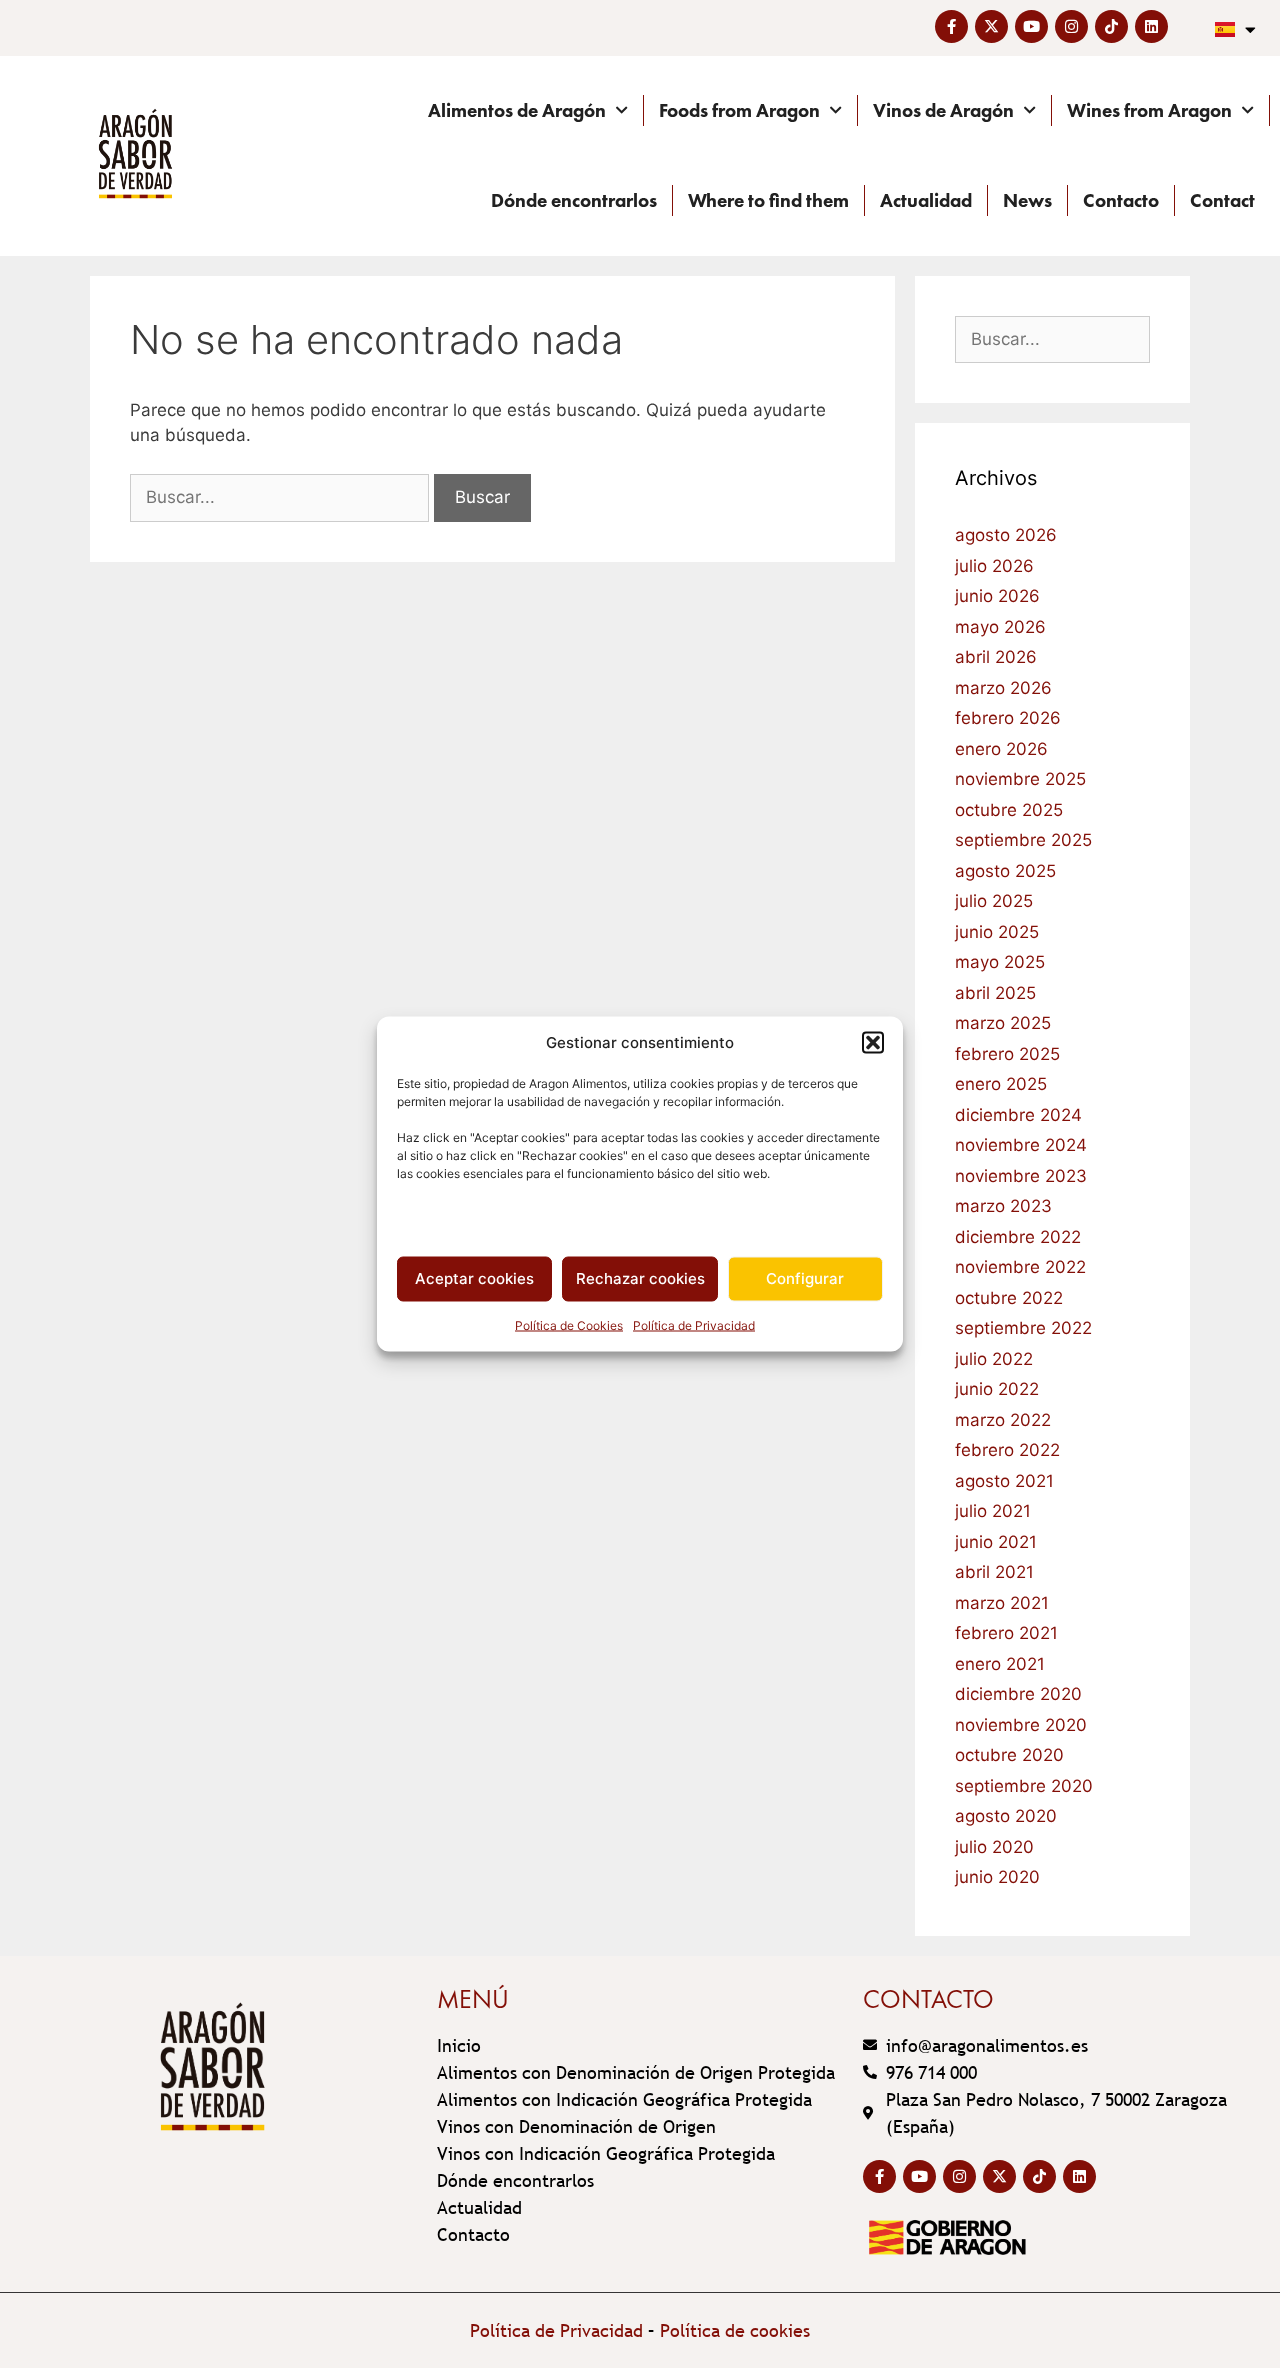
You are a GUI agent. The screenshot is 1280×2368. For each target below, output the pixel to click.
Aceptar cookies (474, 1278)
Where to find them (768, 200)
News (1027, 200)
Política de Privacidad (694, 1324)
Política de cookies (735, 2330)
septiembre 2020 (1024, 1786)
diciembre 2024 (1018, 1115)
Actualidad (926, 200)
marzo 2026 (1003, 688)
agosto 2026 (1006, 535)
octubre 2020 (1009, 1755)
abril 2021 (994, 1572)
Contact (1222, 200)
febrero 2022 (1007, 1450)
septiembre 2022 (1023, 1328)
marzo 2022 (1003, 1420)
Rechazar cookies (640, 1278)
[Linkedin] (1151, 26)
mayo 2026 (1000, 627)
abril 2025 (995, 993)
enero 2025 (1001, 1084)
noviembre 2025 (1020, 779)
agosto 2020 (1006, 1816)
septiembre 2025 (1023, 840)
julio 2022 (994, 1359)
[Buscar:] (282, 497)
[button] (873, 1043)
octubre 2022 (1009, 1298)
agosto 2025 (1005, 871)
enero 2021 (1000, 1664)
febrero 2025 (1007, 1054)
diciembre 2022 (1018, 1237)
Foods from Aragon (739, 110)
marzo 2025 (1003, 1023)
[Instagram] (1071, 26)
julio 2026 (994, 566)
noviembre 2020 (1021, 1725)
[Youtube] (1031, 26)
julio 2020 (994, 1847)
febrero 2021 (1006, 1633)
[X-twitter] (991, 26)
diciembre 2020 (1018, 1694)
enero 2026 (1001, 749)
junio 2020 (997, 1877)
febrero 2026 (1008, 718)
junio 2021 (996, 1542)
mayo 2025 (1000, 962)
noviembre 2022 (1020, 1267)
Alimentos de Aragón (517, 110)
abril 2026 (996, 657)
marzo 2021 (1002, 1603)
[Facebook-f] (951, 26)
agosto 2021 (1004, 1481)
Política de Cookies (569, 1324)
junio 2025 (997, 932)
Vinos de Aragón (943, 110)
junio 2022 (997, 1389)
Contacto (1121, 200)
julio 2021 (993, 1511)
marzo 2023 (1003, 1206)
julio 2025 (994, 901)
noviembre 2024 (1021, 1145)
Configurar (805, 1278)
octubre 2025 (1009, 810)
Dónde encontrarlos (574, 200)
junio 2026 (997, 596)
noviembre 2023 (1021, 1176)
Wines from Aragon (1149, 110)
